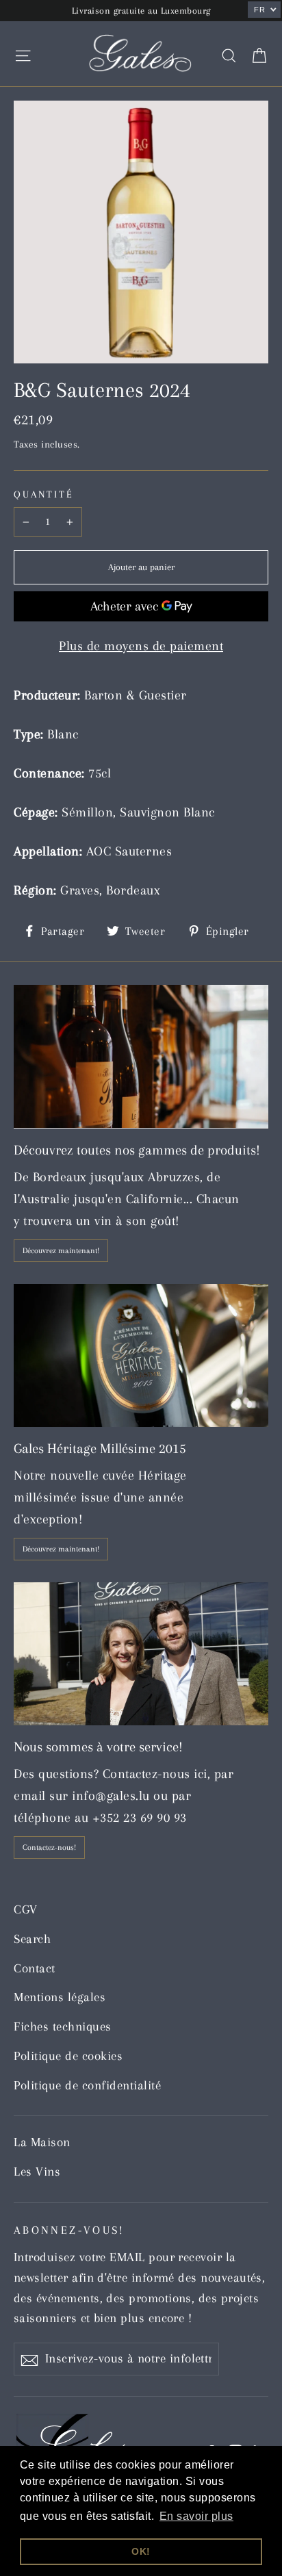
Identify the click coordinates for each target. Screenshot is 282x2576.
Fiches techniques (63, 2026)
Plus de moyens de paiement (141, 646)
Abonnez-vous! (69, 2230)
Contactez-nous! (49, 1847)
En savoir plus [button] (196, 2516)
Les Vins (37, 2172)
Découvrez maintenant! (61, 1251)
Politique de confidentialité (87, 2085)
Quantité (44, 494)
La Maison (42, 2142)
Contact (35, 1968)
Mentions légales (60, 1997)
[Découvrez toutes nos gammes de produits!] (141, 1056)
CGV (26, 1909)
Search (32, 1939)
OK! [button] (141, 2551)
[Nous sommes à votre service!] (141, 1654)
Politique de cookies (68, 2056)
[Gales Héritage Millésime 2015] (141, 1355)
